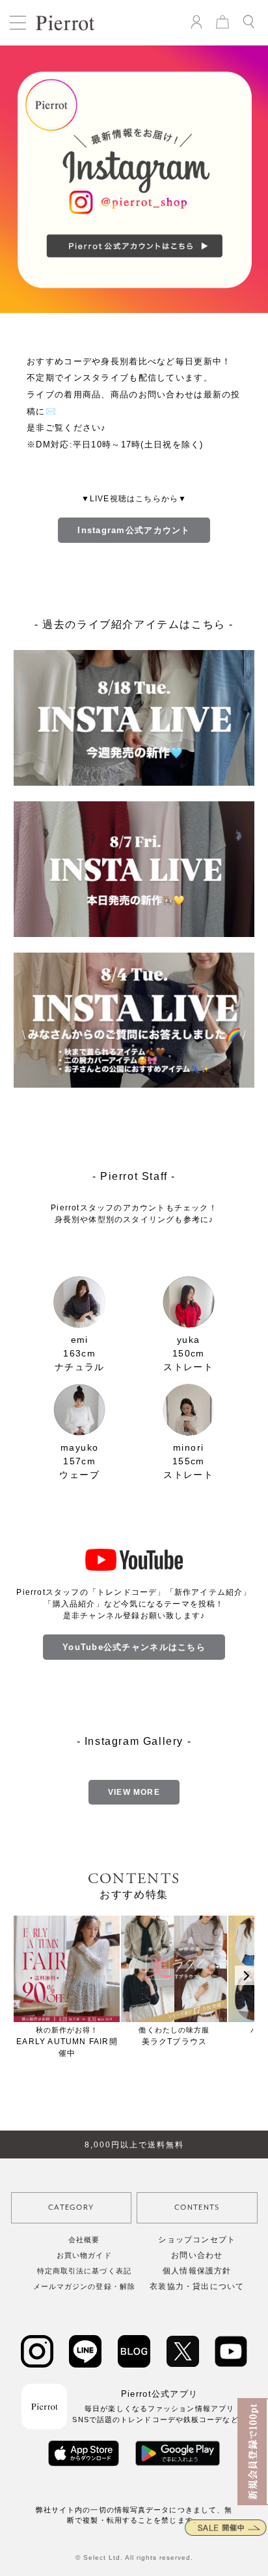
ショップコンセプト (197, 2240)
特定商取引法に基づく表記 (84, 2271)
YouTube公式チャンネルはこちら (134, 1647)
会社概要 (84, 2240)
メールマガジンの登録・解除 (84, 2286)
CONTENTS (197, 2207)
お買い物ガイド (84, 2255)
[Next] (245, 1975)
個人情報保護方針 (197, 2271)
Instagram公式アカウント (134, 530)
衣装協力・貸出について (197, 2286)
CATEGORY (71, 2207)
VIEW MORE (134, 1792)
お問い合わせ (197, 2255)
